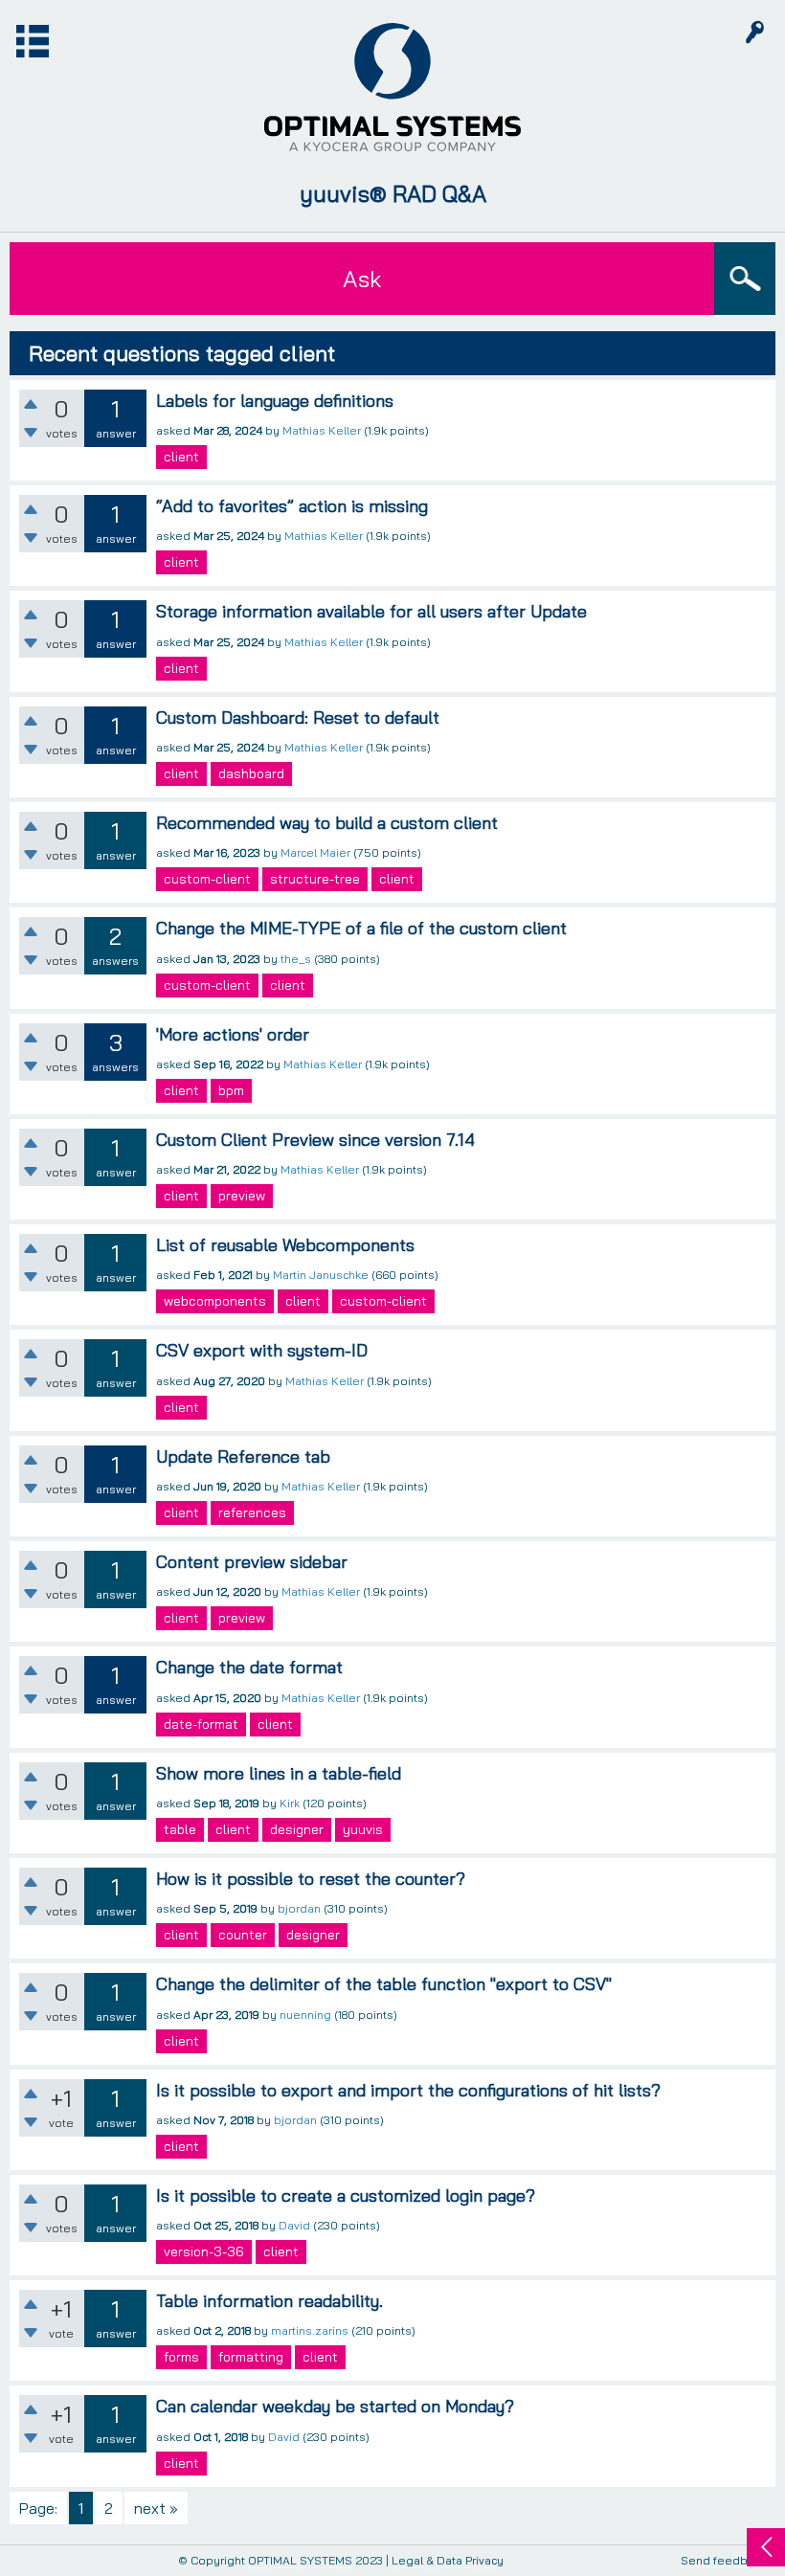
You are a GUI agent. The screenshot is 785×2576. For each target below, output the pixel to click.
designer (297, 1829)
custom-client (207, 879)
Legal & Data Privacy (448, 2560)
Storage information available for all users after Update (371, 611)
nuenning (305, 2015)
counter (243, 1935)
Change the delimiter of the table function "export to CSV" (384, 1984)
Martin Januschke (321, 1275)
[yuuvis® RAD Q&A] (392, 87)
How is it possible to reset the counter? (311, 1879)
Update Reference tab (243, 1456)
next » (156, 2508)
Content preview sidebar (252, 1562)
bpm (231, 1090)
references (252, 1512)
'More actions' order (233, 1034)
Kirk (290, 1803)
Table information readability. (269, 2301)
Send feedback (723, 2561)
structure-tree (315, 879)
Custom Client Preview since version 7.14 (315, 1140)
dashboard (251, 773)
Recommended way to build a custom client (327, 823)
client (181, 457)
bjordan (299, 1908)
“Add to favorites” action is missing (292, 506)
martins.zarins (310, 2330)
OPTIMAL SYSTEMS (300, 2560)
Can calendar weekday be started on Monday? (335, 2406)
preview (242, 1196)
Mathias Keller (322, 430)
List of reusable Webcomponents (285, 1245)
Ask (362, 279)
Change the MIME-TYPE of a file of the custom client (361, 928)
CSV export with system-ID (262, 1350)
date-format (201, 1724)
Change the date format (249, 1667)
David (294, 2225)
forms (181, 2357)
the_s (296, 959)
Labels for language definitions (275, 401)
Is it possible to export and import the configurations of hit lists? (408, 2090)
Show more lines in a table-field (279, 1773)
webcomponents (215, 1301)
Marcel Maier (315, 852)
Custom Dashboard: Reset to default (298, 717)
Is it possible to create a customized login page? (346, 2195)
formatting (251, 2357)
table (180, 1829)
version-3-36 (204, 2251)
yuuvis (363, 1829)
